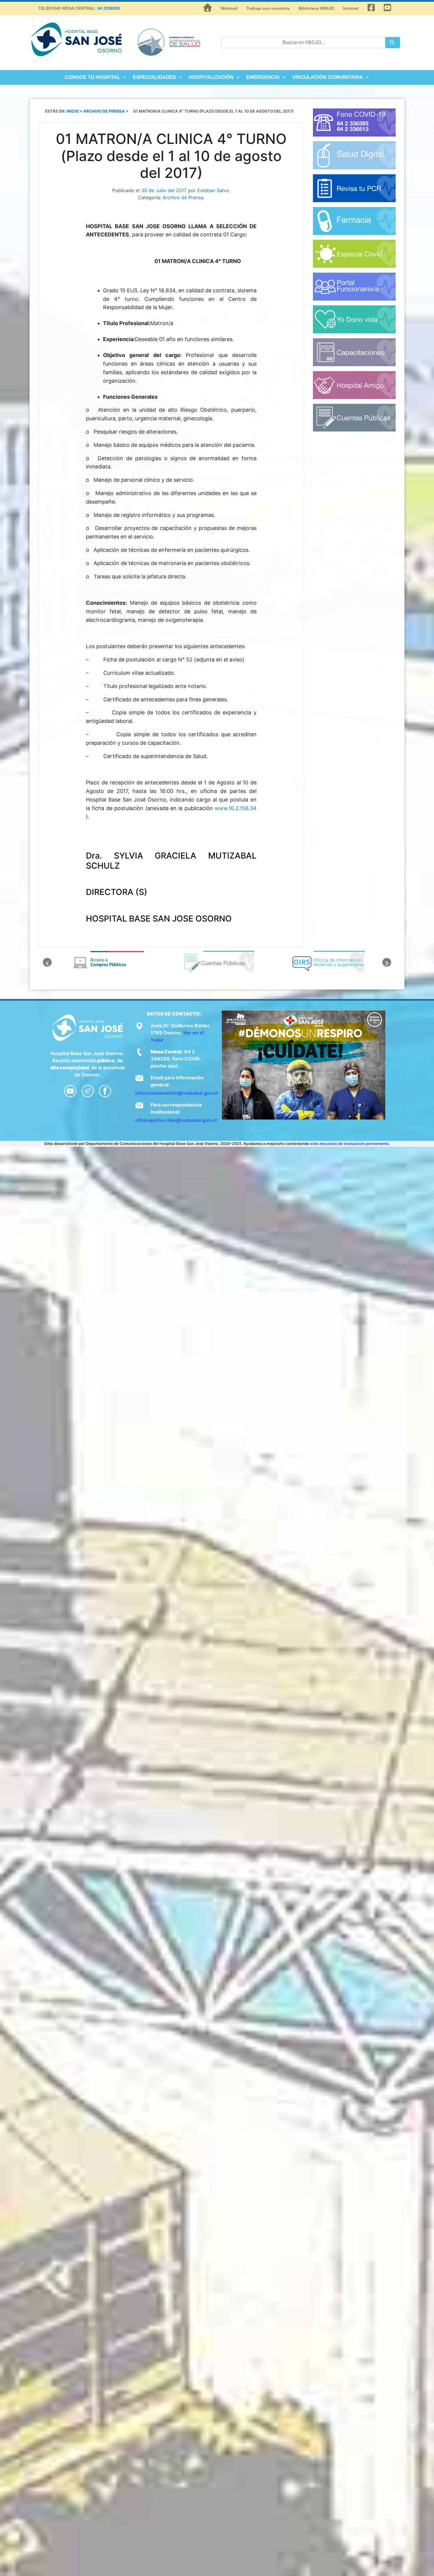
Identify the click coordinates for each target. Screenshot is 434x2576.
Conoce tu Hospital (92, 77)
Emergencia (263, 77)
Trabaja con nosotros (268, 8)
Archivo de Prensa (183, 197)
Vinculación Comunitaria (328, 77)
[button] (47, 962)
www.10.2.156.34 (236, 808)
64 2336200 (109, 8)
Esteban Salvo (213, 190)
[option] (107, 962)
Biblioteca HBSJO (316, 8)
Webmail (229, 8)
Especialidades (154, 77)
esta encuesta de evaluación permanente (350, 1143)
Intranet (351, 8)
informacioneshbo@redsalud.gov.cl (176, 1093)
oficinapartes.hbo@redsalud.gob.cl (176, 1120)
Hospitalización (211, 77)
